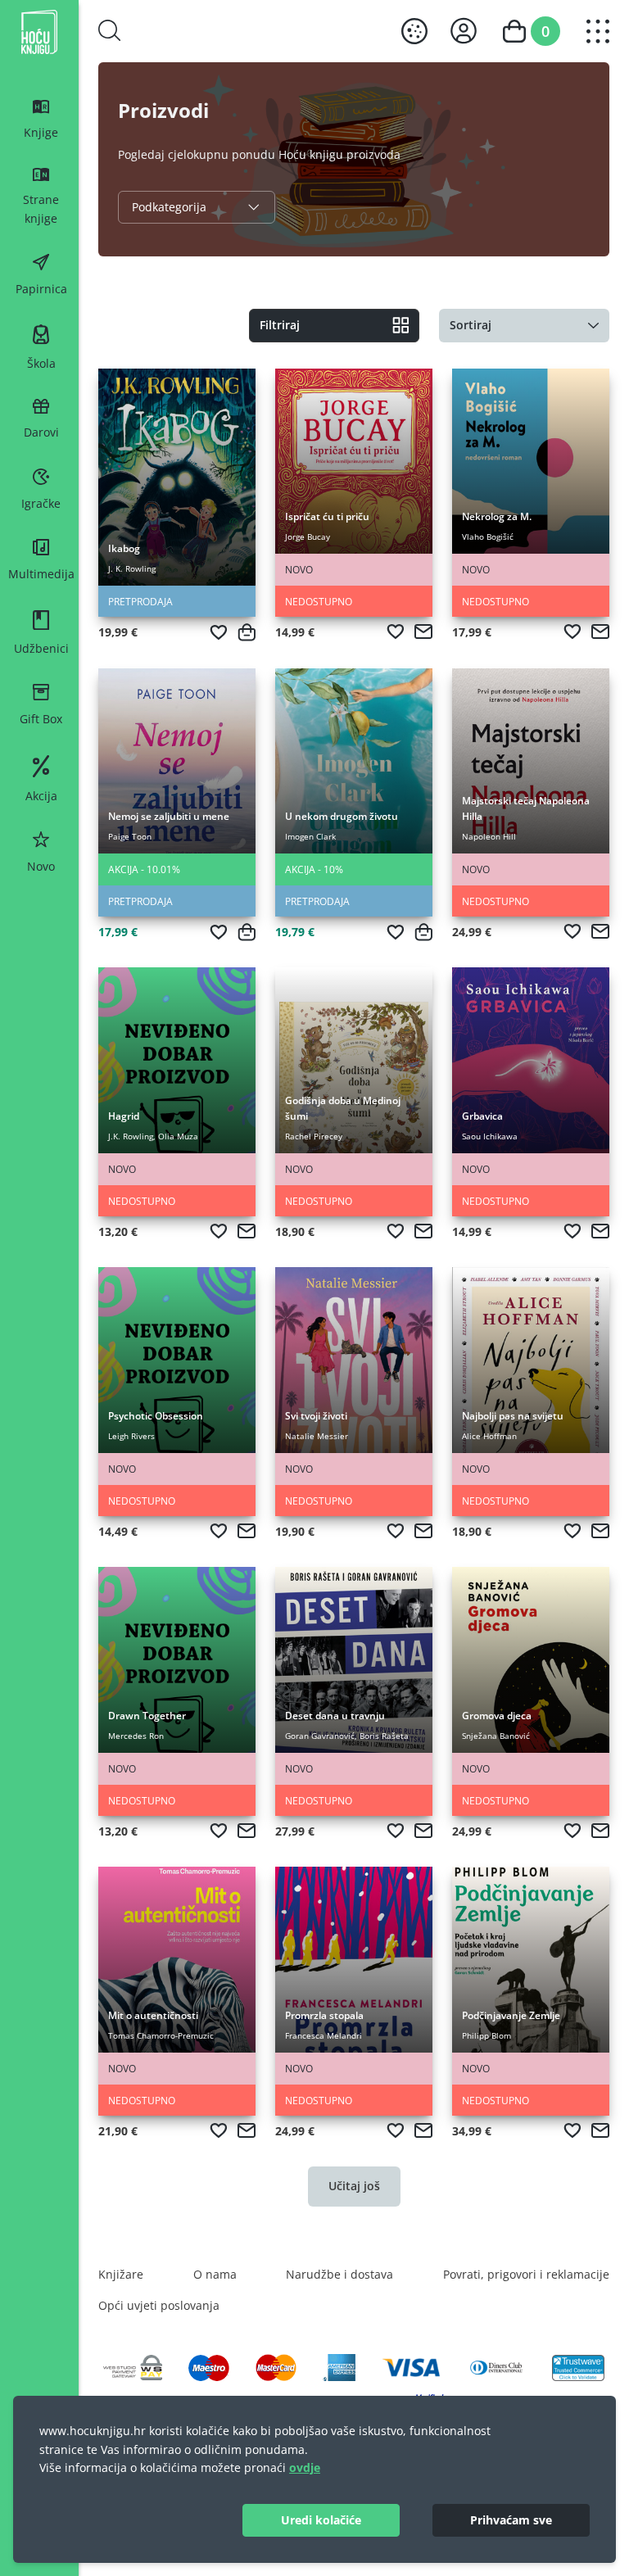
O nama (215, 2274)
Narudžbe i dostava (339, 2274)
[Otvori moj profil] (464, 31)
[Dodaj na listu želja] (219, 632)
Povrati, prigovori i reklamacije (526, 2274)
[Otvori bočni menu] (598, 31)
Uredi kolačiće (321, 2520)
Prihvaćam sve (511, 2520)
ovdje (305, 2467)
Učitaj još (354, 2186)
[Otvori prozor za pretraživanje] (110, 30)
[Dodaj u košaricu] (247, 632)
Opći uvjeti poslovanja (159, 2305)
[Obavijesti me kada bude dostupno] (423, 632)
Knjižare (121, 2274)
